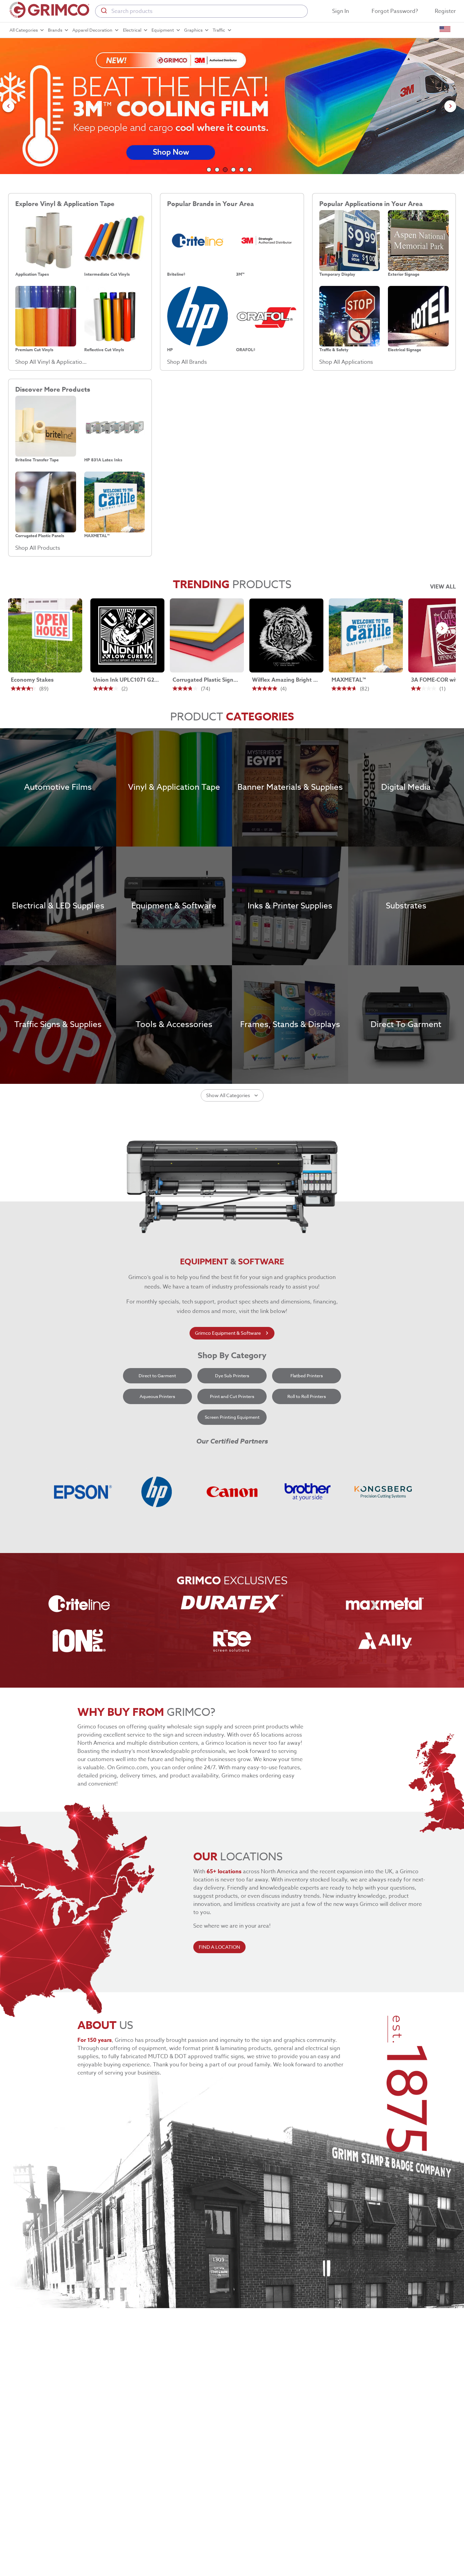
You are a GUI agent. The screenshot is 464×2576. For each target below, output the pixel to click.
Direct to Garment (157, 1376)
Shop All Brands (187, 362)
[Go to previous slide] (8, 106)
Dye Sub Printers (232, 1376)
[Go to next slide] (450, 106)
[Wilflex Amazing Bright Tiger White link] (286, 635)
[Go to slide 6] (250, 170)
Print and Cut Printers (232, 1396)
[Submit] (103, 11)
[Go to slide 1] (209, 170)
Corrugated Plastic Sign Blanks (206, 680)
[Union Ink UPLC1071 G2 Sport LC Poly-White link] (127, 635)
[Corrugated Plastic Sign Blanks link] (207, 635)
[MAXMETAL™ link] (366, 635)
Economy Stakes (32, 680)
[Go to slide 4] (233, 170)
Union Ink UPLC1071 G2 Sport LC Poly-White (126, 680)
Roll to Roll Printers (307, 1396)
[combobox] (201, 11)
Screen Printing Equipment (232, 1417)
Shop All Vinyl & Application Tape (51, 362)
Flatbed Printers (307, 1376)
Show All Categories (228, 1095)
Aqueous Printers (157, 1396)
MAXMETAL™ (349, 680)
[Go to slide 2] (217, 170)
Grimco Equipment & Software (228, 1333)
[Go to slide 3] (225, 170)
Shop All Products (38, 548)
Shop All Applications (346, 362)
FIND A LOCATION (219, 1947)
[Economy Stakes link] (45, 635)
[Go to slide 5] (242, 170)
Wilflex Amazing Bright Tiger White (285, 680)
